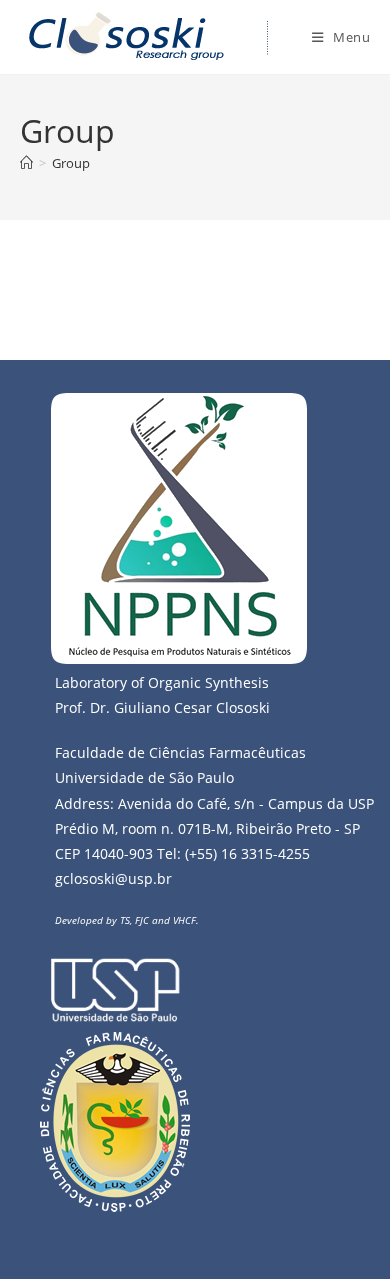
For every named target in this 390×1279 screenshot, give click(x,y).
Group (71, 163)
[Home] (26, 163)
